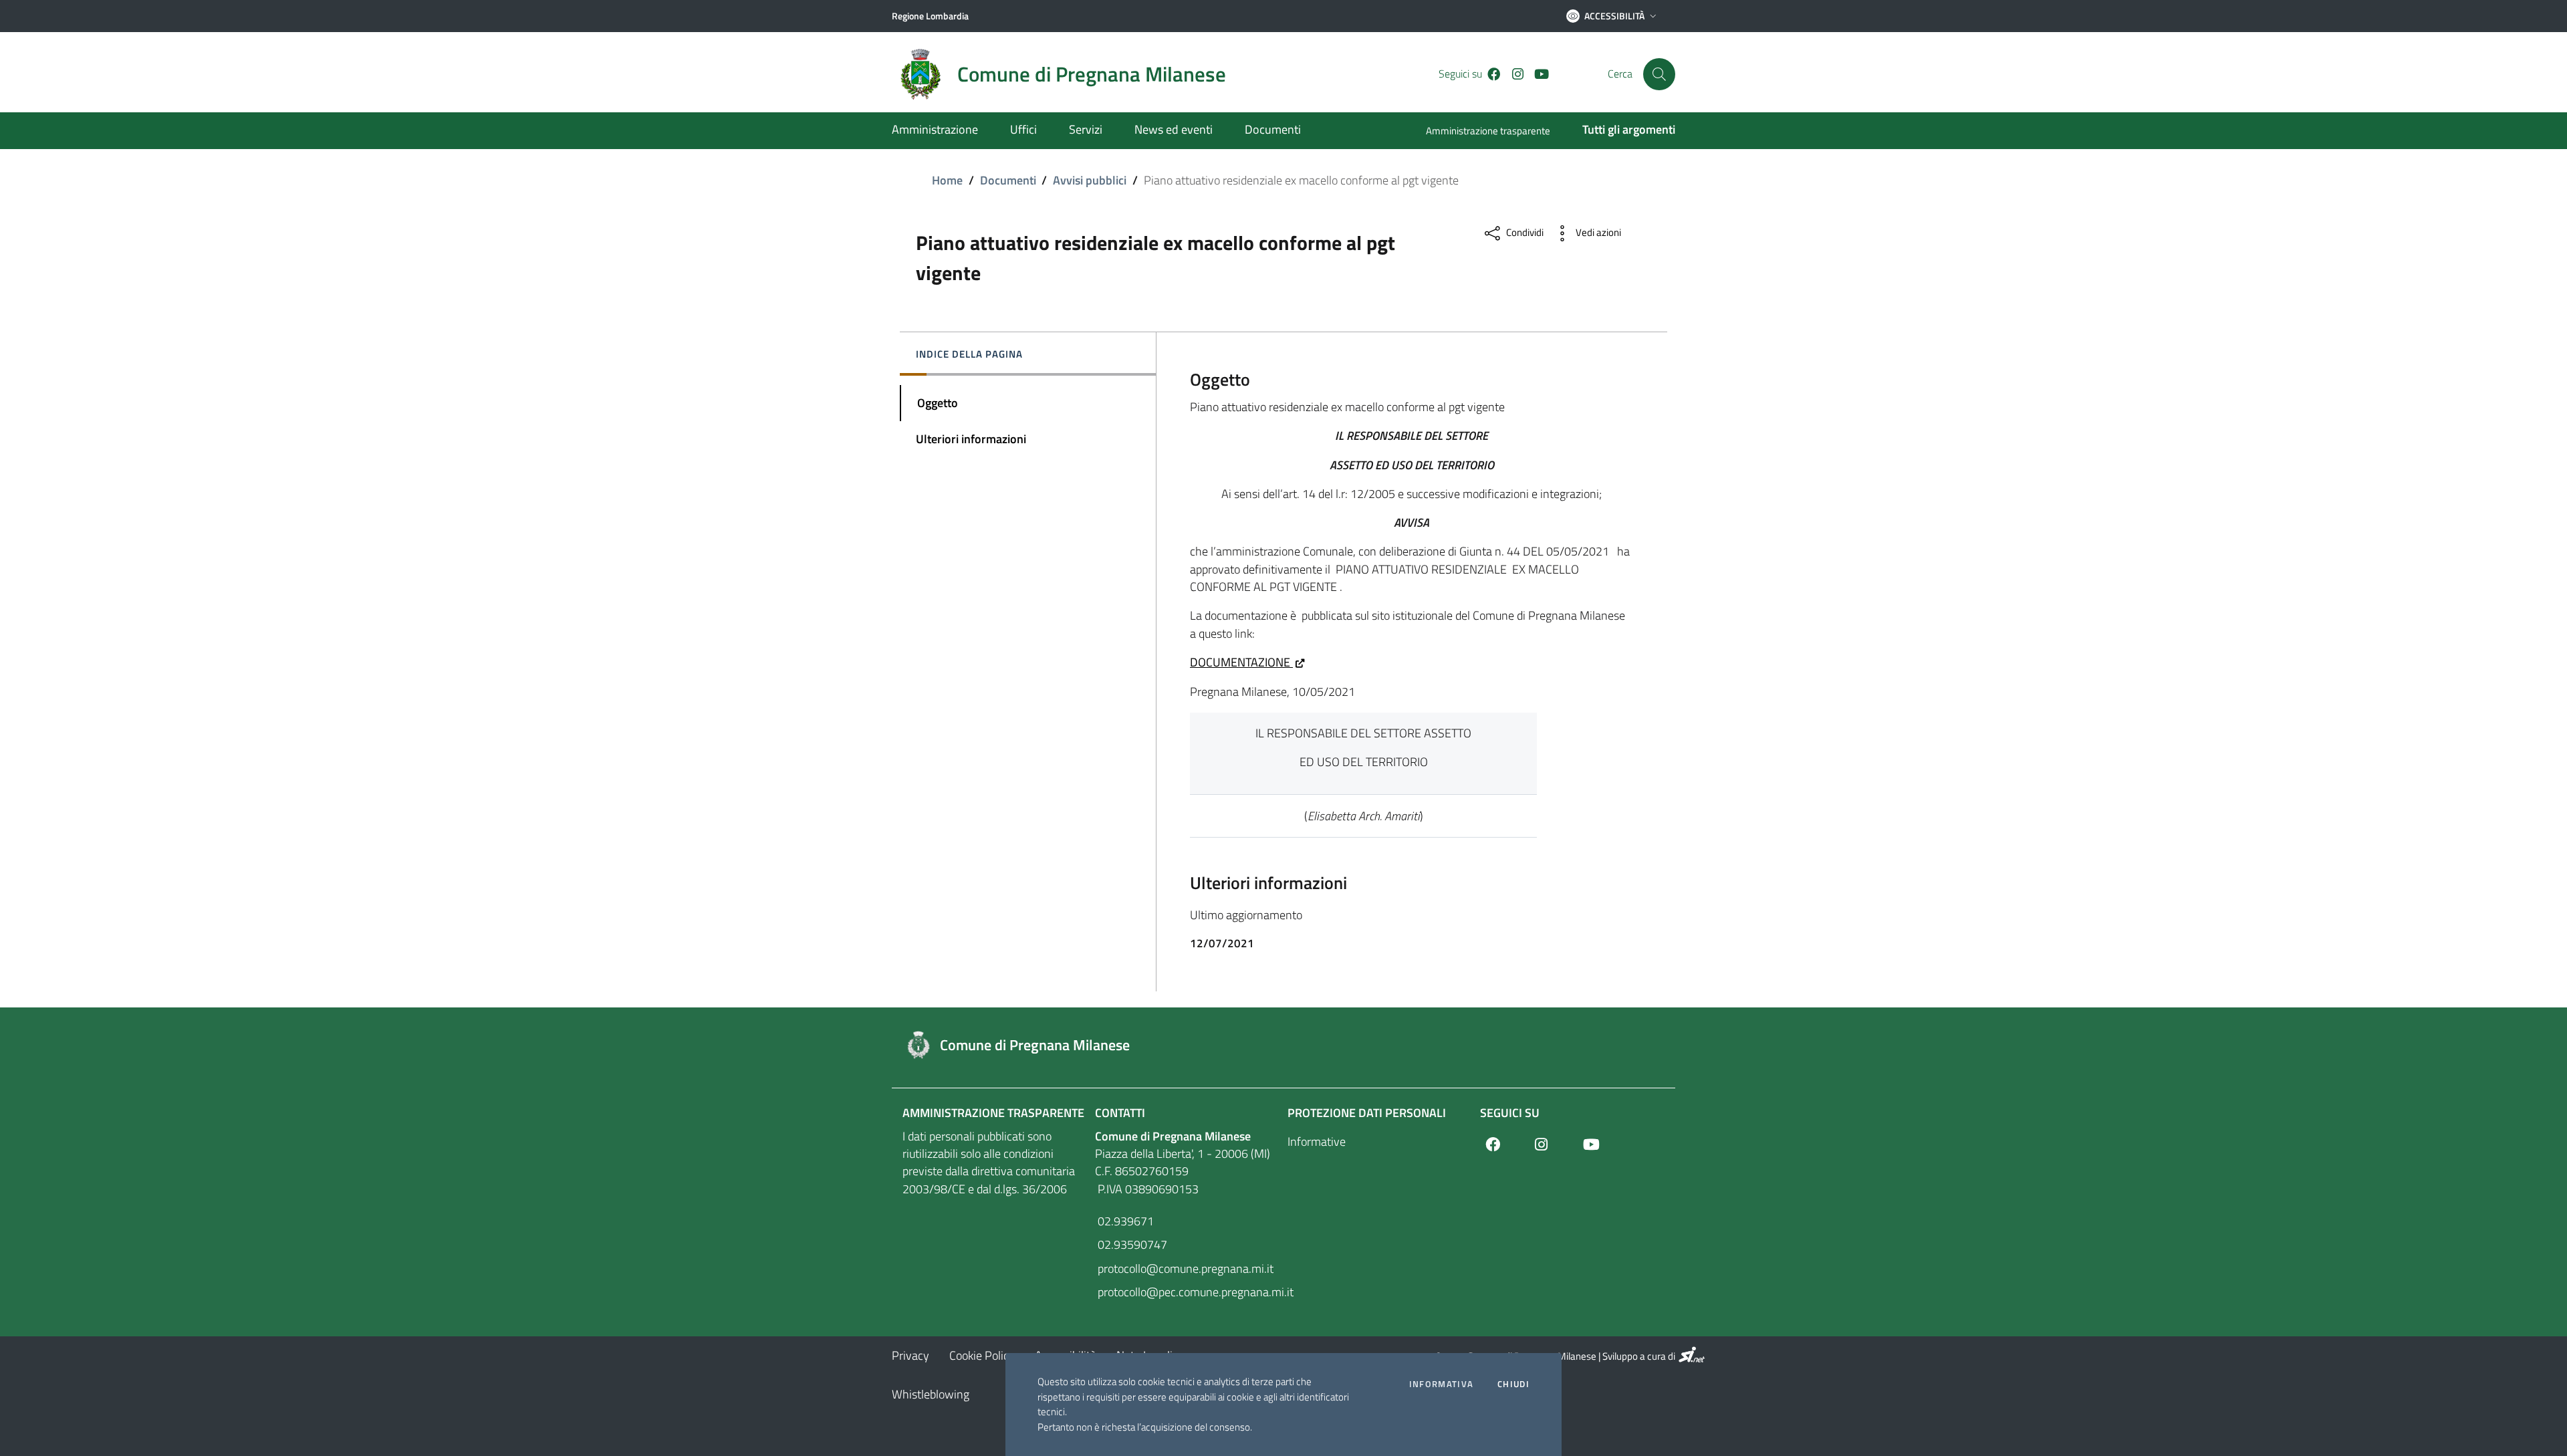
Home (947, 180)
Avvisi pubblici (1090, 180)
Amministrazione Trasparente (993, 1113)
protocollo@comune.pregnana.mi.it (1184, 1268)
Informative (1317, 1141)
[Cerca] (1659, 74)
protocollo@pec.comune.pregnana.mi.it (1187, 1292)
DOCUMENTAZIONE (1241, 662)
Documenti (1008, 180)
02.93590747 (1131, 1244)
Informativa (1441, 1384)
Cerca (1620, 74)
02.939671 (1124, 1221)
